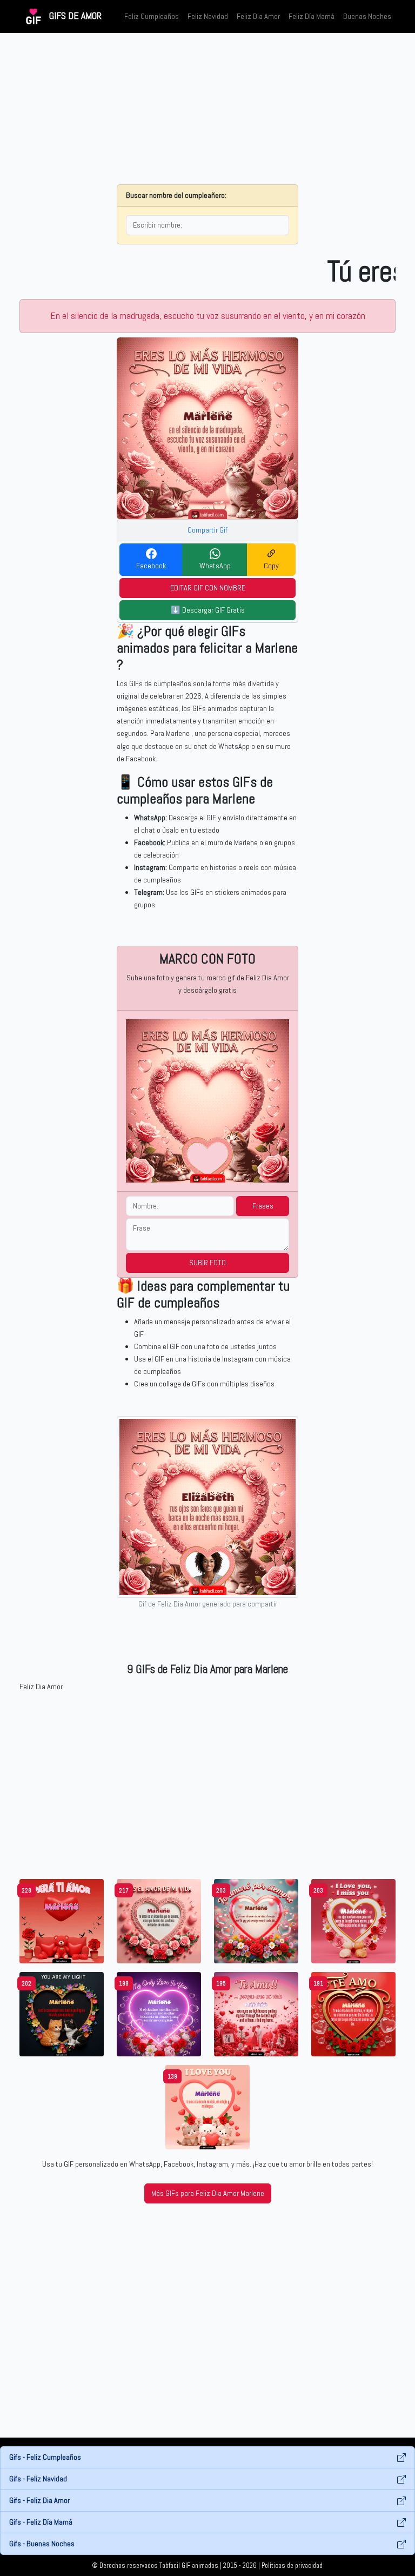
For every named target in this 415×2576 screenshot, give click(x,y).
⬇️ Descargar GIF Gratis (208, 610)
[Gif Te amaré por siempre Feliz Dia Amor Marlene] (256, 1920)
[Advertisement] (207, 109)
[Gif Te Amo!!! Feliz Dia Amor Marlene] (207, 2106)
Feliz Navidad (208, 16)
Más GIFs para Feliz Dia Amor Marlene (208, 2193)
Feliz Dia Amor (258, 16)
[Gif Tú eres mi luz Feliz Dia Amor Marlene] (62, 2013)
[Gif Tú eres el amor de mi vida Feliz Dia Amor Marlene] (159, 1920)
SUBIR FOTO (207, 1263)
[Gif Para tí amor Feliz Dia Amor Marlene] (62, 1920)
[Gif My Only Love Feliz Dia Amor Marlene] (159, 2013)
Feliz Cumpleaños (152, 16)
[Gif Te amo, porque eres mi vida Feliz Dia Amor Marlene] (256, 2013)
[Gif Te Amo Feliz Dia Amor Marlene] (353, 2013)
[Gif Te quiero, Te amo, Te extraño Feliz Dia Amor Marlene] (353, 1920)
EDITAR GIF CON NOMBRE (208, 588)
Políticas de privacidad (292, 2566)
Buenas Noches (367, 16)
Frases (263, 1206)
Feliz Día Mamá (312, 16)
